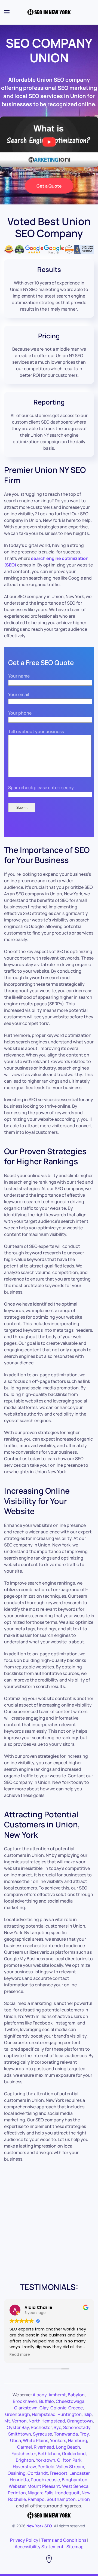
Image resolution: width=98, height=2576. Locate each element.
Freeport (59, 2473)
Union (84, 2499)
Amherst (57, 2395)
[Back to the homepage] (49, 12)
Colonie (58, 2408)
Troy (84, 2434)
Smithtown (20, 2434)
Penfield (46, 2467)
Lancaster (79, 2473)
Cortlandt (38, 2473)
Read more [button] (20, 2355)
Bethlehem (49, 2454)
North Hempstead (47, 2421)
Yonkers (58, 2440)
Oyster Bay (18, 2427)
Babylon (76, 2395)
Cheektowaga (70, 2401)
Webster (17, 2486)
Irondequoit (68, 2493)
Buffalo (47, 2401)
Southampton (61, 2499)
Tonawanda (66, 2434)
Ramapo (36, 2499)
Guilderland (74, 2454)
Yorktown (46, 2460)
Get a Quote (49, 186)
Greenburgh (18, 2414)
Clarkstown (26, 2408)
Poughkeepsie (45, 2480)
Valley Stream (70, 2467)
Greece (76, 2408)
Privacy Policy (24, 2540)
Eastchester (24, 2454)
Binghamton (75, 2480)
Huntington (70, 2414)
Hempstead (44, 2414)
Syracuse (42, 2434)
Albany (40, 2395)
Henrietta (19, 2480)
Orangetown (80, 2421)
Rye (57, 2427)
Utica (16, 2440)
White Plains (36, 2440)
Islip (88, 2414)
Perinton (17, 2493)
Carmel (24, 2447)
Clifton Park (69, 2460)
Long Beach (68, 2447)
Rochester (41, 2427)
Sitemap (75, 2547)
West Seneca (75, 2486)
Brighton (25, 2460)
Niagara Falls (41, 2493)
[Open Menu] (7, 12)
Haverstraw (24, 2467)
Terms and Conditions (64, 2540)
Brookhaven (25, 2401)
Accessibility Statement (39, 2547)
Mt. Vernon (16, 2421)
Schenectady (77, 2427)
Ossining (17, 2473)
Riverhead (44, 2447)
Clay (44, 2408)
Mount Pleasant (44, 2486)
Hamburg (78, 2440)
